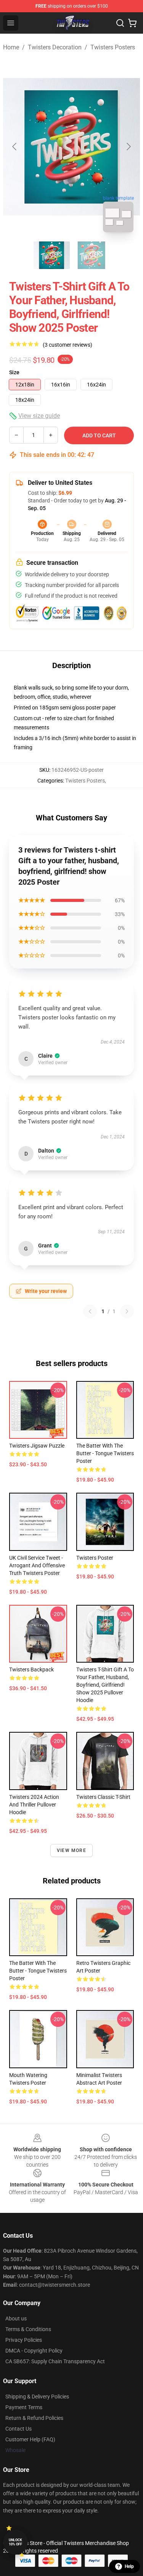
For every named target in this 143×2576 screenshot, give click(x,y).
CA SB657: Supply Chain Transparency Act (55, 2361)
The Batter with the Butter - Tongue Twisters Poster (105, 1453)
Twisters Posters (113, 47)
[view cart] (132, 23)
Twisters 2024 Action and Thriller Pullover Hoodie (34, 1805)
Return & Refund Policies (34, 2418)
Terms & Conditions (28, 2329)
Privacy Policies (24, 2340)
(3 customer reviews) (67, 345)
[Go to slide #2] (92, 255)
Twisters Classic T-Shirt (103, 1797)
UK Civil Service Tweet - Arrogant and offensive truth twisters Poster (37, 1565)
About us (16, 2318)
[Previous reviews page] (90, 1311)
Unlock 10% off (15, 2542)
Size (14, 372)
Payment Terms (24, 2407)
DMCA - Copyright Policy (34, 2351)
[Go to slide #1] (52, 255)
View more (71, 1850)
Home (11, 47)
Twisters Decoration (55, 47)
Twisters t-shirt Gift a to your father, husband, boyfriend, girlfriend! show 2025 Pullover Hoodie (105, 1685)
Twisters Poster (95, 1558)
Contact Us (18, 2429)
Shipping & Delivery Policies (37, 2397)
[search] (120, 23)
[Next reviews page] (127, 1311)
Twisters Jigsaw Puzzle (37, 1446)
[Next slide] (128, 147)
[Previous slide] (15, 147)
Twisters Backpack (31, 1670)
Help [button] (129, 2566)
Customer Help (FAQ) (30, 2439)
